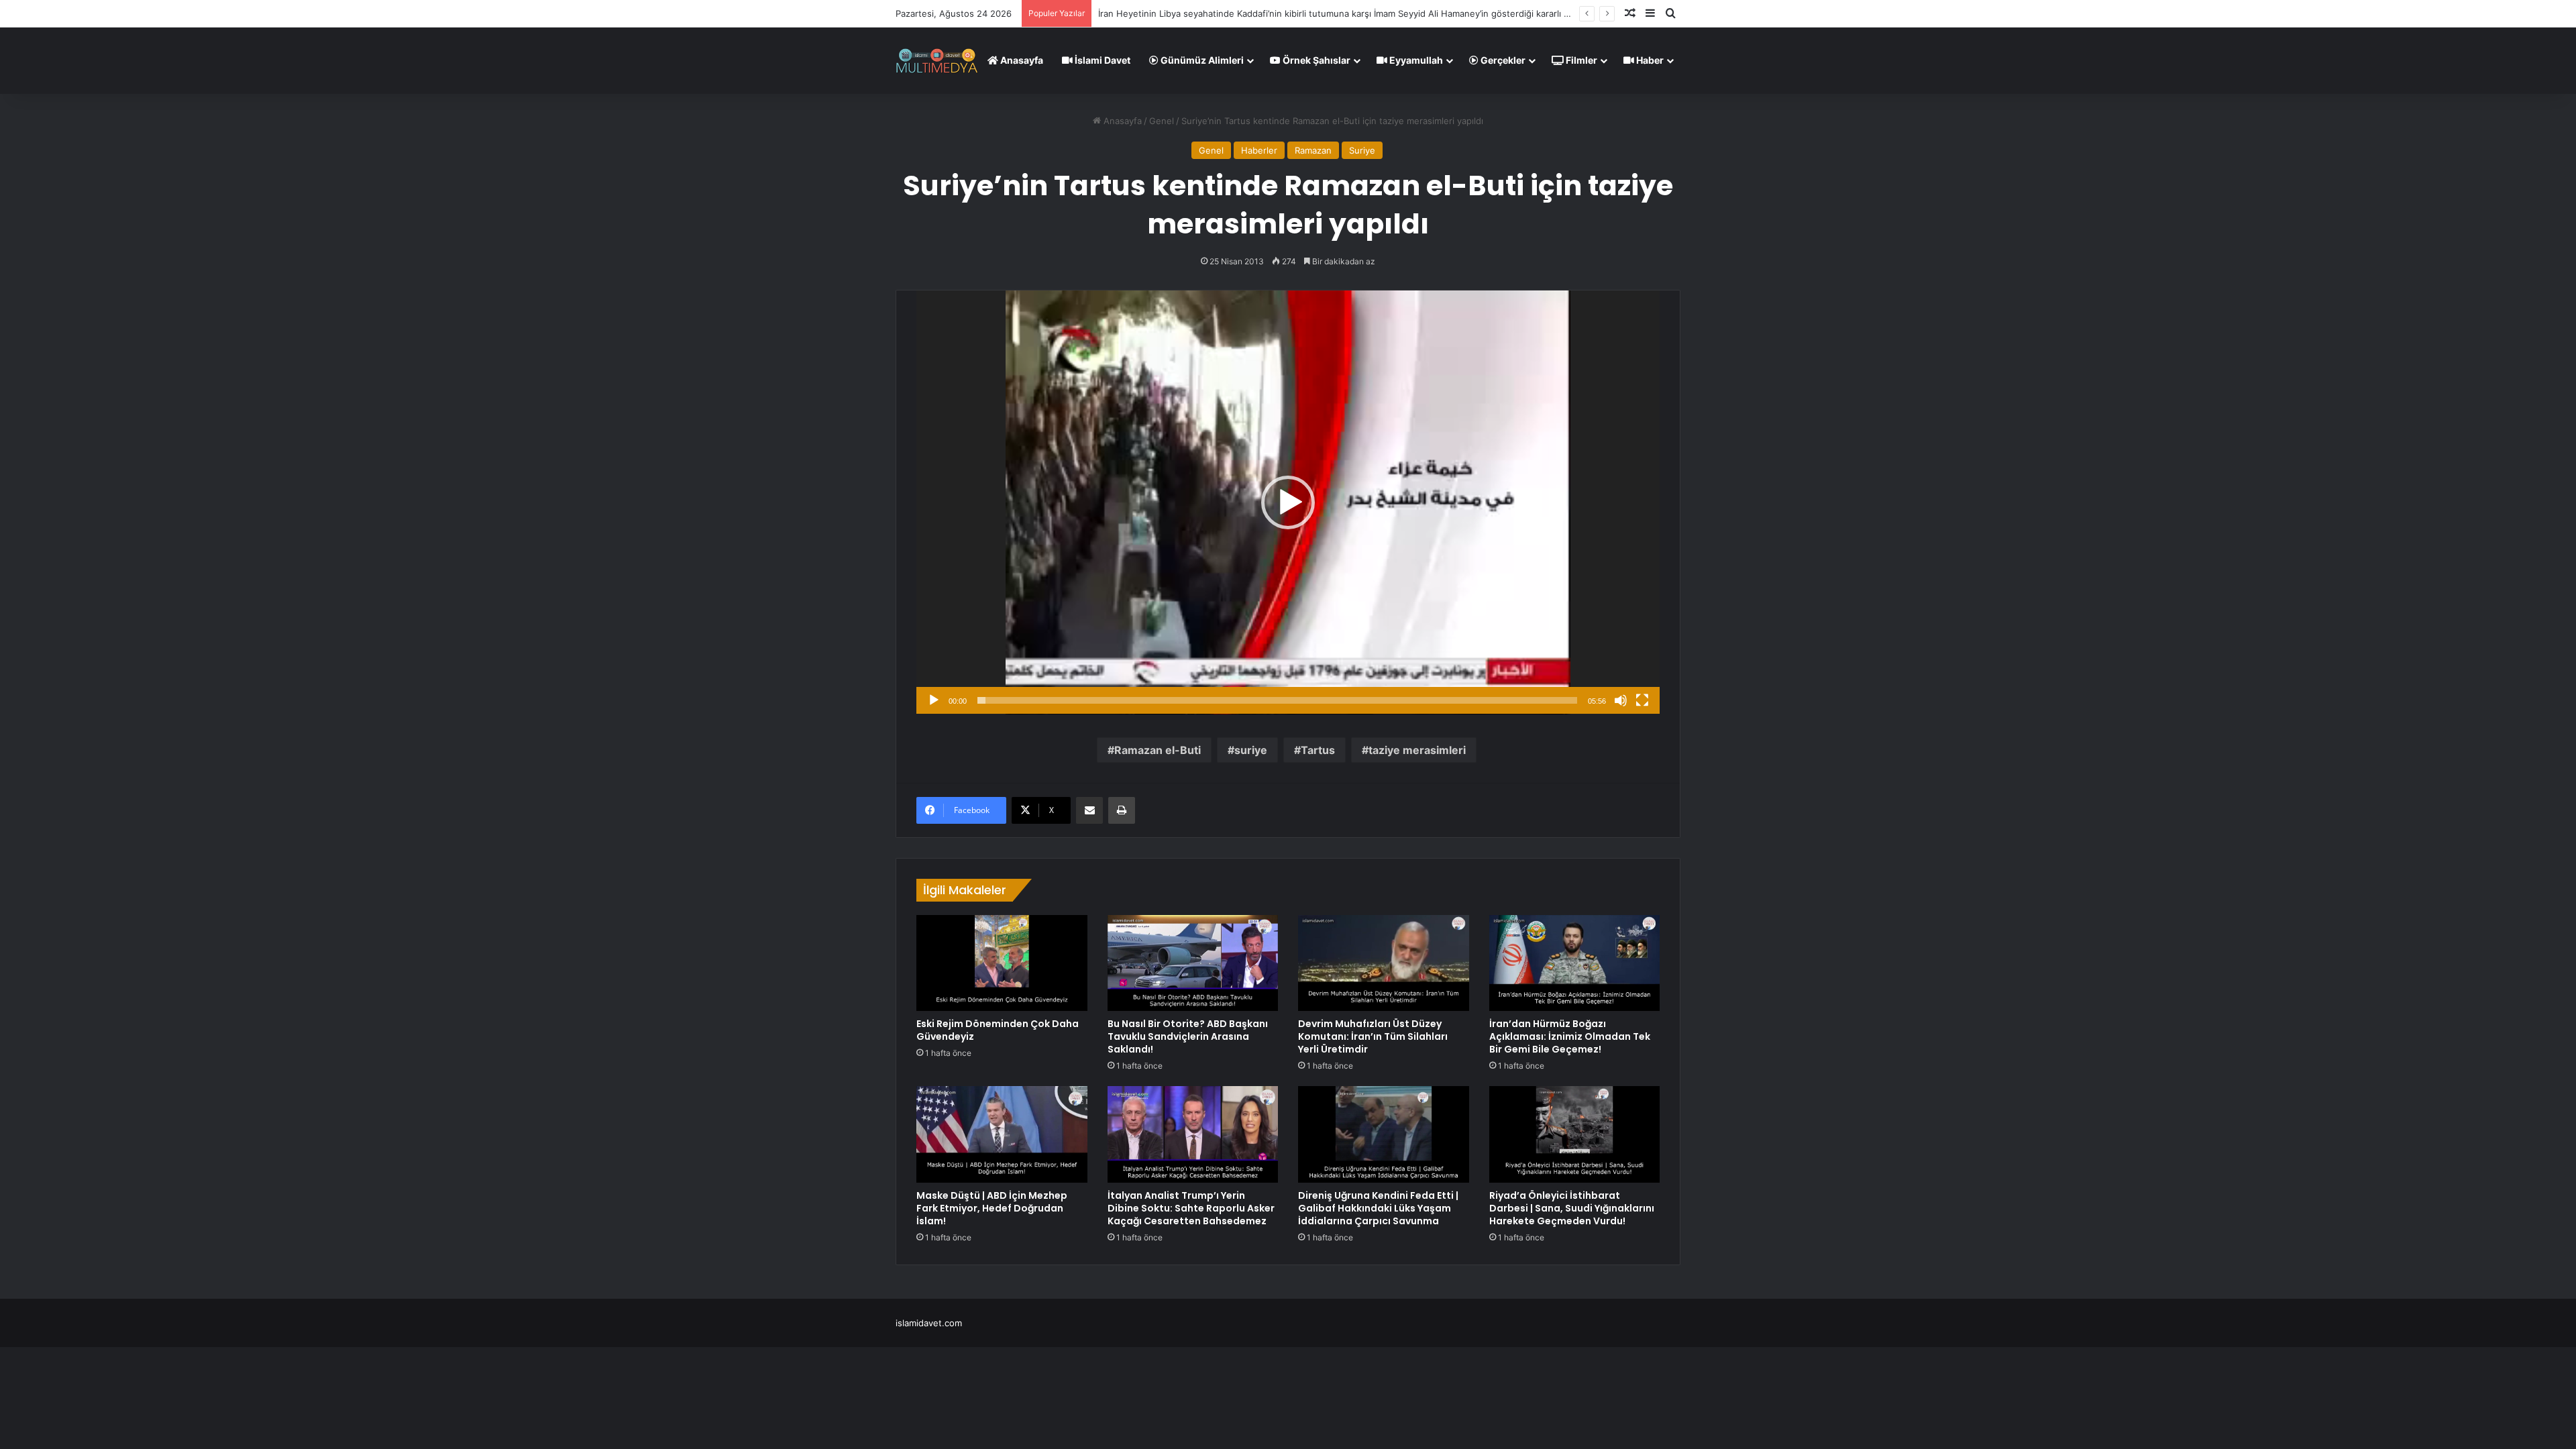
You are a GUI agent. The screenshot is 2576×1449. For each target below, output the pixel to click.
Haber (1649, 60)
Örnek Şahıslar (1316, 60)
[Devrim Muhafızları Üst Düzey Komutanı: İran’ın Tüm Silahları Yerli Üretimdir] (1384, 963)
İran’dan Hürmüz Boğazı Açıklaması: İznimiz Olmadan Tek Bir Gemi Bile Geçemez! (1570, 1036)
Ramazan (1313, 150)
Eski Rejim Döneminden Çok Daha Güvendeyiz (998, 1030)
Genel (1162, 121)
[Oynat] (934, 700)
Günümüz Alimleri (1201, 60)
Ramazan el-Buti (1158, 750)
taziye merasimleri (1417, 750)
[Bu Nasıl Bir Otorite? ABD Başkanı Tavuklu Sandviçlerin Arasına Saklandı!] (1193, 963)
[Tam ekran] (1642, 700)
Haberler (1259, 150)
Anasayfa (1021, 60)
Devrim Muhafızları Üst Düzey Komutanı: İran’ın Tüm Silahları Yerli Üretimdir (1373, 1036)
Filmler (1580, 60)
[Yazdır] (1122, 810)
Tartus (1318, 750)
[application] (1288, 502)
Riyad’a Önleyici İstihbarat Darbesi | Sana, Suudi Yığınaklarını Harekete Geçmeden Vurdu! (1572, 1208)
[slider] (1277, 700)
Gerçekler (1502, 60)
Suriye (1362, 150)
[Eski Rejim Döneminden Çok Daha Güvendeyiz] (1002, 963)
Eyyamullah (1415, 60)
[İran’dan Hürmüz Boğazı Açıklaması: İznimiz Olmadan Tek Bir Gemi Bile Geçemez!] (1575, 963)
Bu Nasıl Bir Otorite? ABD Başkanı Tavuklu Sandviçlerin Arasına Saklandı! (1188, 1036)
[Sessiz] (1621, 700)
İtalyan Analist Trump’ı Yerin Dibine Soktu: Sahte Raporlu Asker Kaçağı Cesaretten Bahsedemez (1191, 1208)
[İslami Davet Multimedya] (937, 60)
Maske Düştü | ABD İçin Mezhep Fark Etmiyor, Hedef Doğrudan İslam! (992, 1208)
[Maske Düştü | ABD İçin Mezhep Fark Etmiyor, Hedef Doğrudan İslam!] (1002, 1134)
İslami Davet (1102, 60)
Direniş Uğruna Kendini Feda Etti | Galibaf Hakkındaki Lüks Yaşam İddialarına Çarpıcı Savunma (1378, 1208)
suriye (1251, 750)
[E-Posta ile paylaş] (1089, 810)
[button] (1288, 502)
